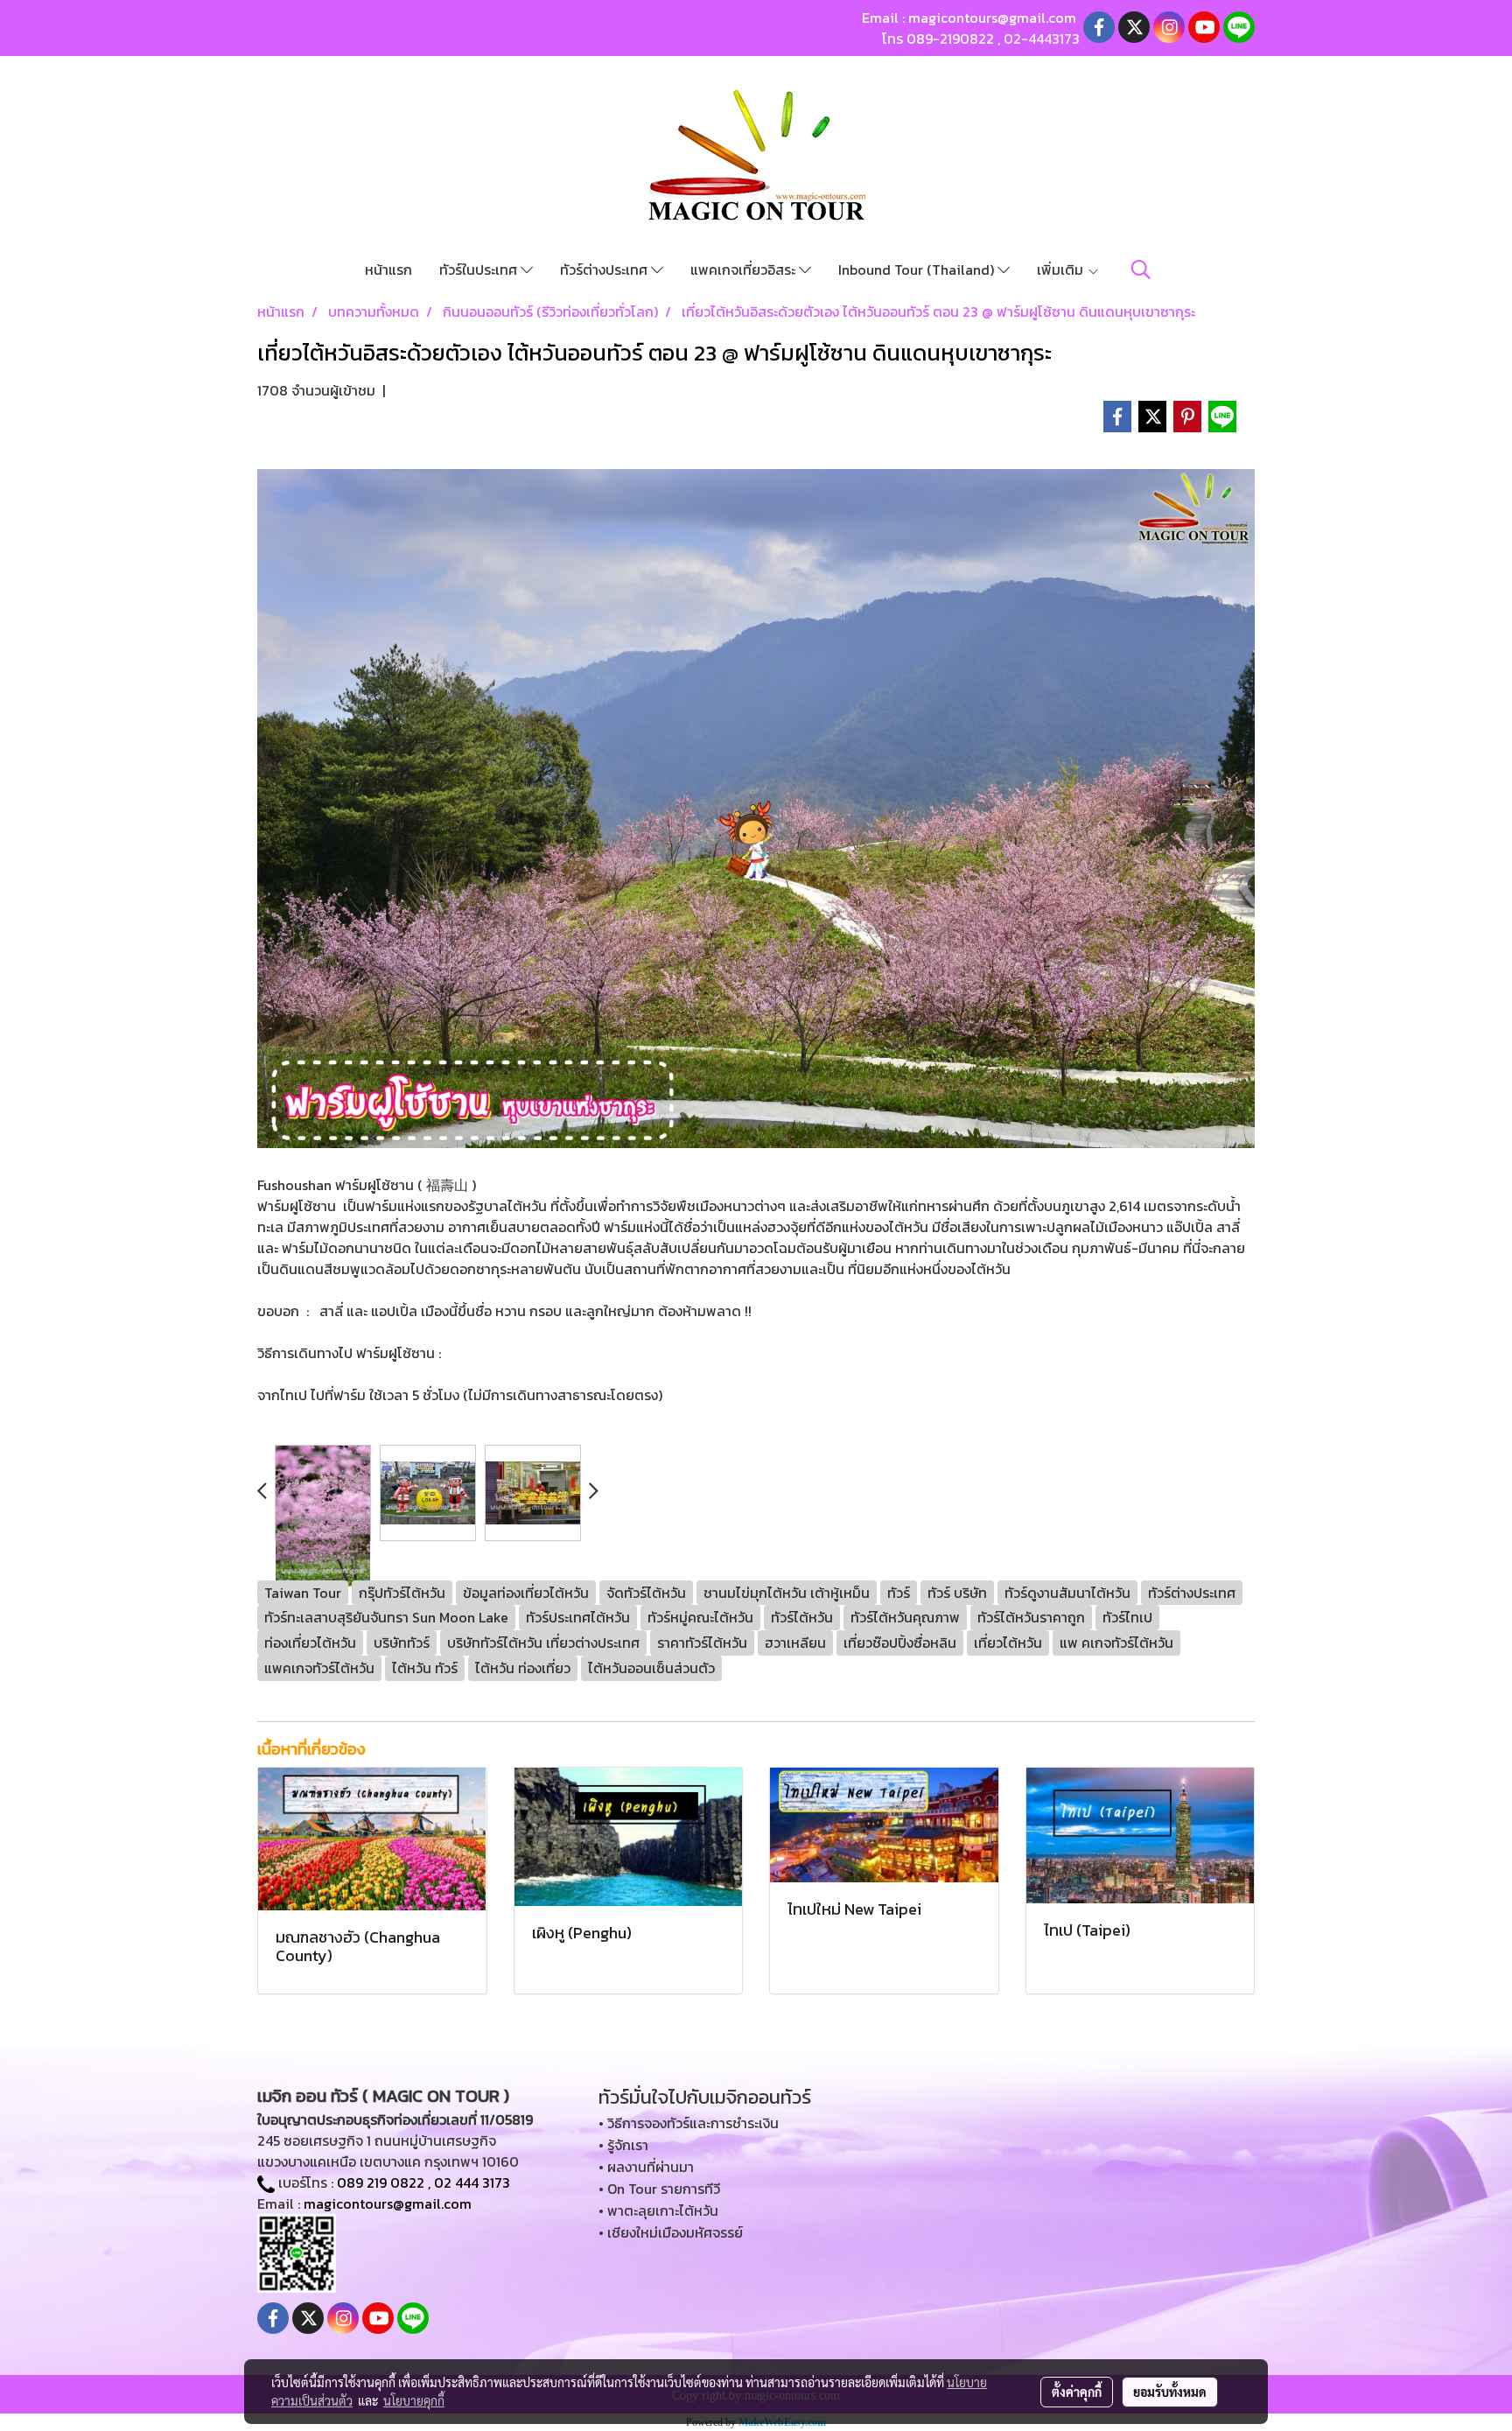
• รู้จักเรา (623, 2145)
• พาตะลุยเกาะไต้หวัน (658, 2210)
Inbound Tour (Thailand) (918, 270)
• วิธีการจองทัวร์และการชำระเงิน (689, 2123)
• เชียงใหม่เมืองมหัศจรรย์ (671, 2232)
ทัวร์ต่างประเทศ (605, 270)
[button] (1141, 270)
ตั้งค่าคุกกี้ (1077, 2392)
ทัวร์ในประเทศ (480, 270)
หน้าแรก (388, 270)
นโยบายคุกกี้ (414, 2400)
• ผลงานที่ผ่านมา (646, 2167)
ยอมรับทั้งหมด (1170, 2392)
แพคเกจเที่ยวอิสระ (745, 270)
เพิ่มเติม (1062, 270)
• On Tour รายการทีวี (659, 2189)
